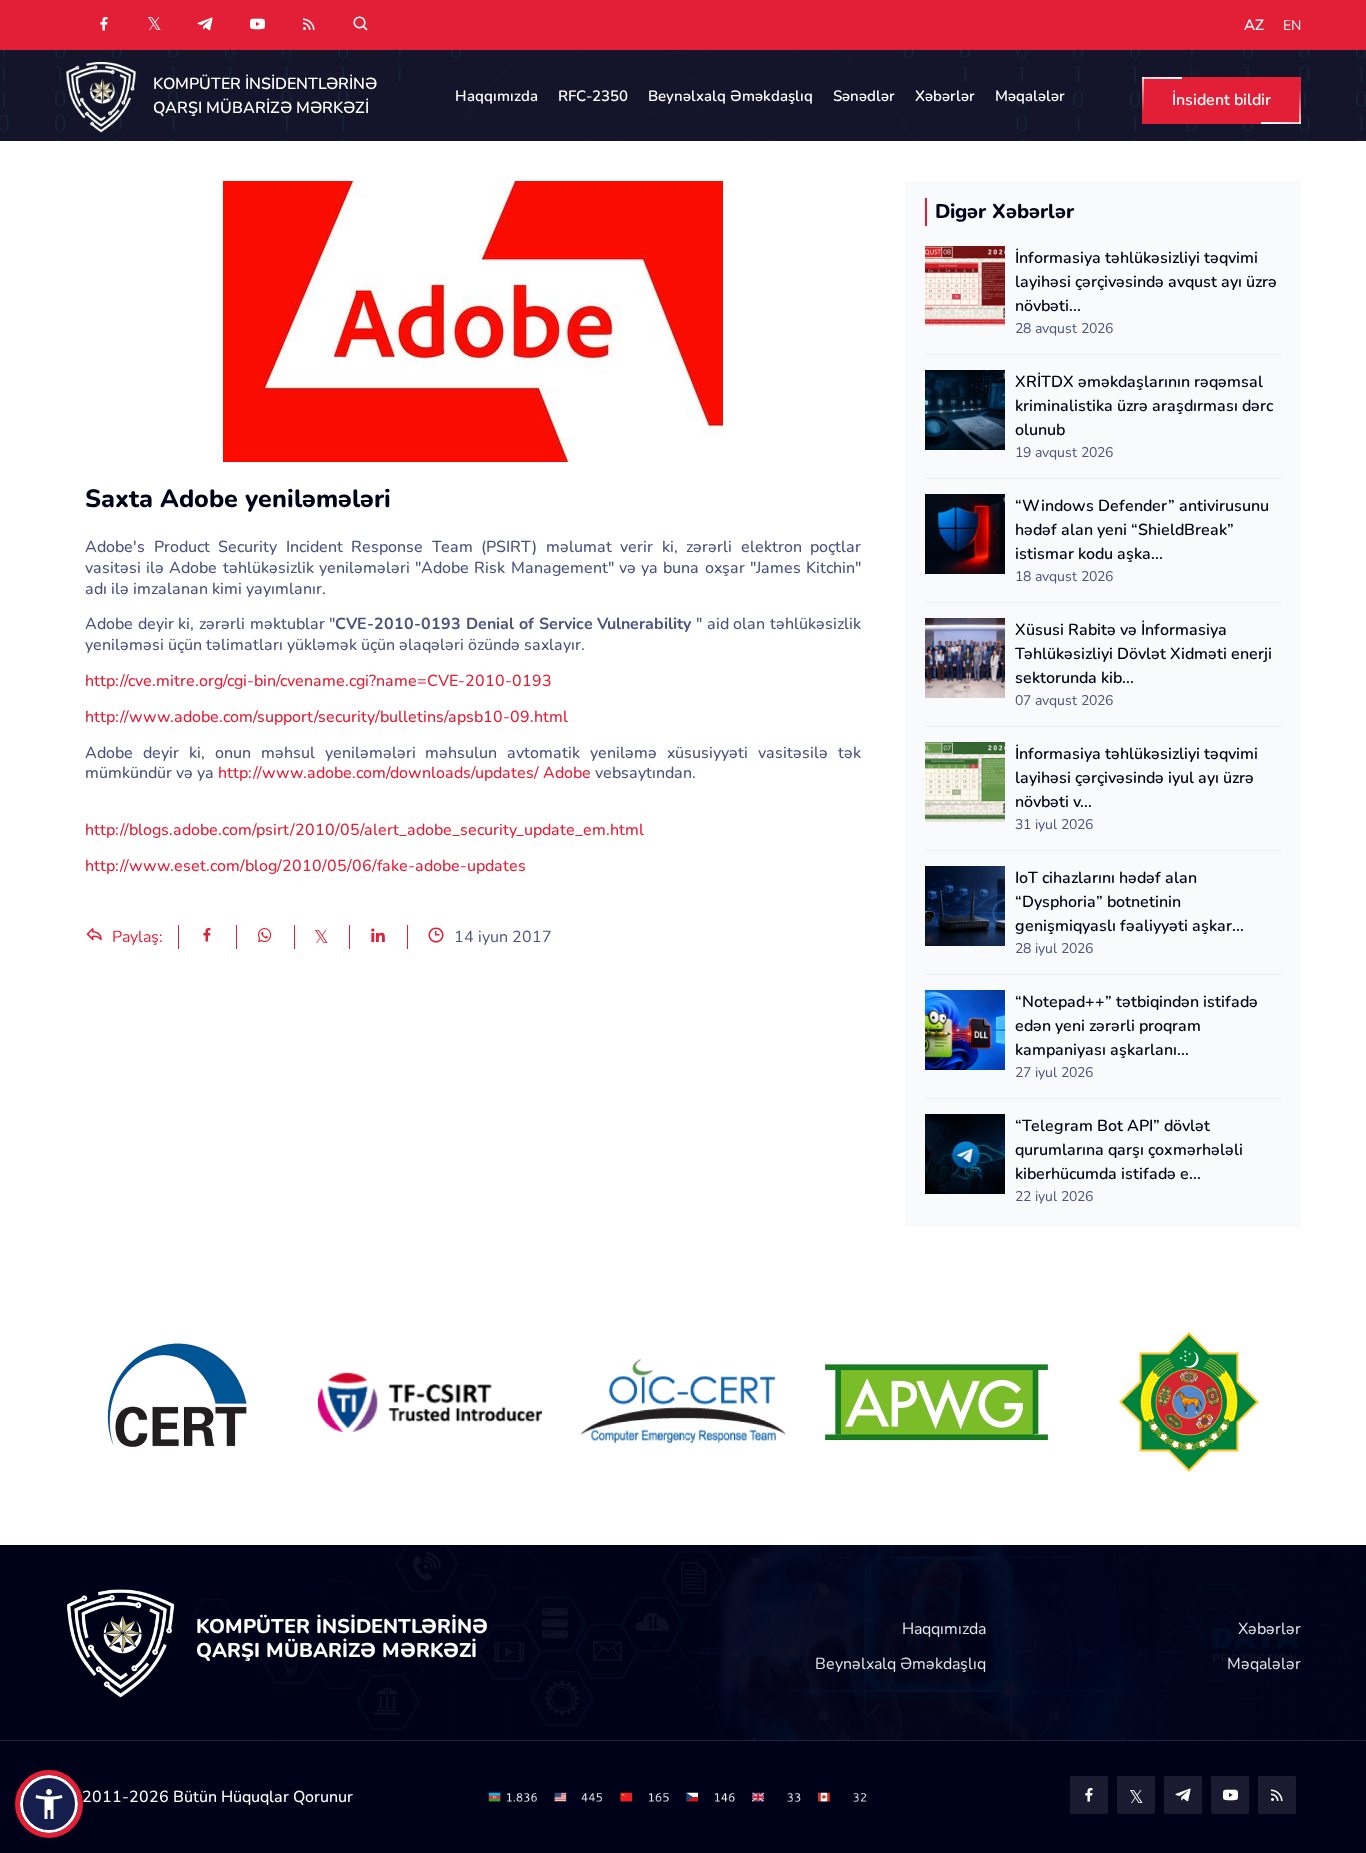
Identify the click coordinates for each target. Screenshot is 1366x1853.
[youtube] (257, 25)
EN (1292, 26)
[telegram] (205, 25)
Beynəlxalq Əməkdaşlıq (730, 96)
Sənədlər (864, 96)
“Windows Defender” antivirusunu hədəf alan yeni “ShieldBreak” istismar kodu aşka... (1142, 530)
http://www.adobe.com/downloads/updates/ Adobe (404, 773)
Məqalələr (1030, 96)
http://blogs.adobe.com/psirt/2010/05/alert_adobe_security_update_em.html (364, 830)
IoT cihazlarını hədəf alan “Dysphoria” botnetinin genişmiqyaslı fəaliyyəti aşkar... (1129, 902)
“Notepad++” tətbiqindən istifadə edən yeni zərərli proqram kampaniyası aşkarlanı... (1136, 1026)
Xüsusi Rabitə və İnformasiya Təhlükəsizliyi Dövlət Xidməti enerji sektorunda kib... (1143, 654)
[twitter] (154, 23)
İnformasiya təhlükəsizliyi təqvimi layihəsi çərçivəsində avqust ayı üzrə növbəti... (1146, 282)
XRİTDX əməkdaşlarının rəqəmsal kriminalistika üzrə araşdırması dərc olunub (1144, 406)
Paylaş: (135, 937)
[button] (49, 1804)
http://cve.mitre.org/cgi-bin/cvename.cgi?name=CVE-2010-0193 (318, 681)
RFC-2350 (593, 96)
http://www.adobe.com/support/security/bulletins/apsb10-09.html (326, 717)
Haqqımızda (496, 96)
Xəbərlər (945, 96)
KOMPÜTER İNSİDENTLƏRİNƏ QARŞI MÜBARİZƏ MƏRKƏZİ (265, 96)
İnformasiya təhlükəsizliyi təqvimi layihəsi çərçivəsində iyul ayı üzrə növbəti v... (1136, 778)
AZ (1254, 25)
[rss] (309, 25)
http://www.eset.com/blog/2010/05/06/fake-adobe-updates (305, 866)
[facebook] (104, 25)
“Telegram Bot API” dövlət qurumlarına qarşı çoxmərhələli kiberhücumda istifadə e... (1129, 1150)
